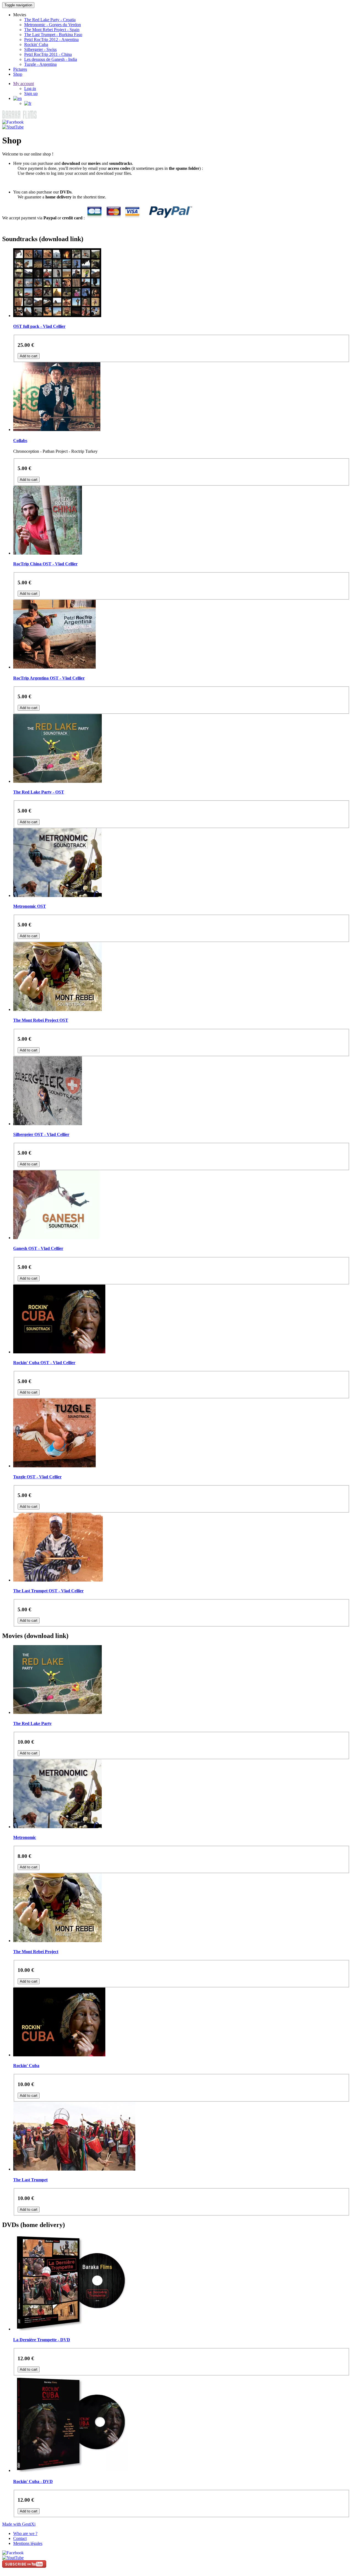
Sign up (31, 93)
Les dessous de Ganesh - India (51, 59)
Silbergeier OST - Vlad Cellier (41, 1134)
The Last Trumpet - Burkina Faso (53, 35)
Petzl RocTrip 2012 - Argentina (51, 39)
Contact (20, 2538)
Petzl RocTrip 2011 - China (48, 54)
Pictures (20, 69)
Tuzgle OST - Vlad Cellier (37, 1477)
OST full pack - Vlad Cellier (39, 326)
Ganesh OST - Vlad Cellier (38, 1248)
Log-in (30, 88)
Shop (18, 74)
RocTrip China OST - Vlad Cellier (45, 564)
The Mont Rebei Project (36, 1952)
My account (24, 84)
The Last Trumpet (30, 2180)
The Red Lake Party (32, 1723)
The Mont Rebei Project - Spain (52, 30)
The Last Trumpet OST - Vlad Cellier (48, 1591)
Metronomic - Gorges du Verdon (53, 25)
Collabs (20, 441)
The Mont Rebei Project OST (41, 1020)
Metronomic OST (30, 906)
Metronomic (25, 1837)
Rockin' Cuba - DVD (33, 2481)
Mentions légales (28, 2543)
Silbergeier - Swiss (40, 49)
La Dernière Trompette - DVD (42, 2340)
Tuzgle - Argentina (40, 64)
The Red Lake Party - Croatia (50, 20)
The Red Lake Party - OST (39, 792)
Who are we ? (25, 2533)
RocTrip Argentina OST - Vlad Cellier (49, 678)
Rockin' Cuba (36, 44)
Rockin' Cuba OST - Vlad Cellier (44, 1363)
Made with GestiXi (19, 2524)
